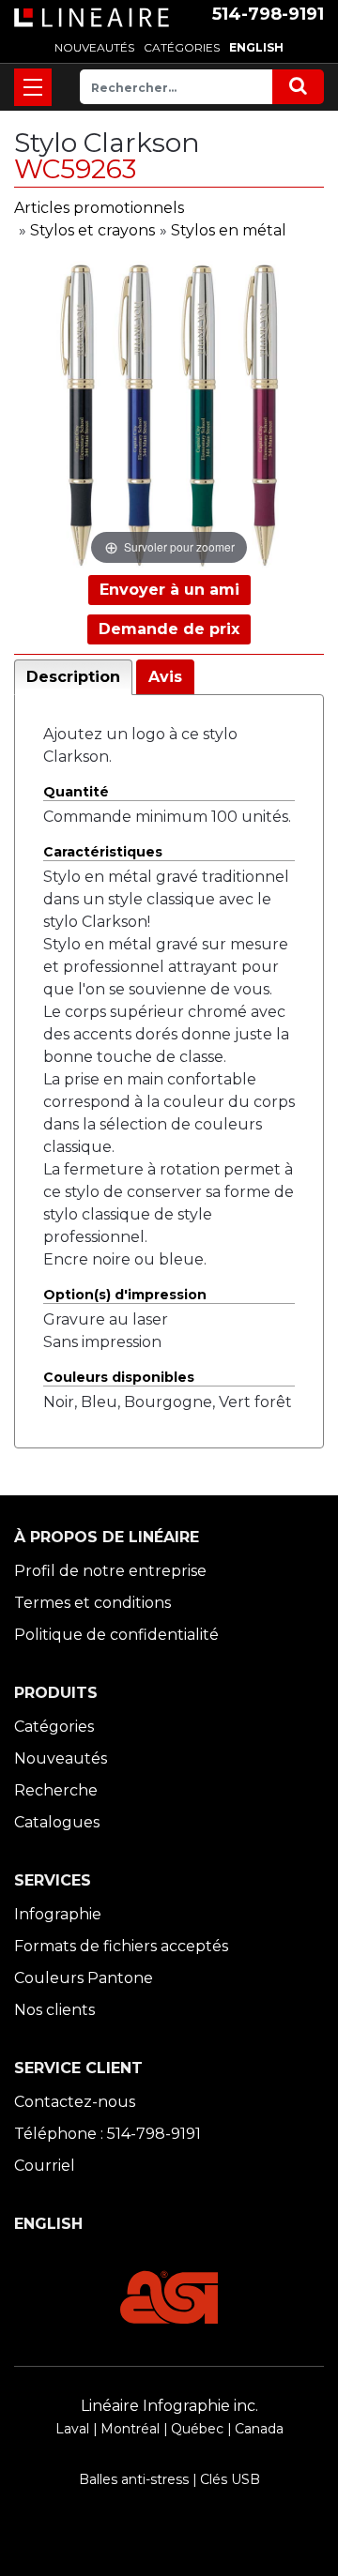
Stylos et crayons (92, 230)
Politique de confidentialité (116, 1635)
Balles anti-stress (134, 2479)
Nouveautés (61, 1758)
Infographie (58, 1914)
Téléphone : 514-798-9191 (108, 2134)
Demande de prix (169, 629)
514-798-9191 (268, 14)
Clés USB (230, 2479)
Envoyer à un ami (169, 590)
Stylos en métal (229, 230)
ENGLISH (256, 47)
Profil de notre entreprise (110, 1571)
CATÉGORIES (182, 47)
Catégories (54, 1727)
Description (73, 677)
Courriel (45, 2166)
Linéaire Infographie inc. (169, 2406)
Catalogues (57, 1822)
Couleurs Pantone (84, 1978)
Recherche (56, 1790)
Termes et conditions (92, 1603)
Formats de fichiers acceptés (121, 1946)
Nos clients (54, 2010)
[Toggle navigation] (33, 87)
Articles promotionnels (99, 208)
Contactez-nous (75, 2102)
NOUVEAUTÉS (94, 47)
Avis (165, 677)
